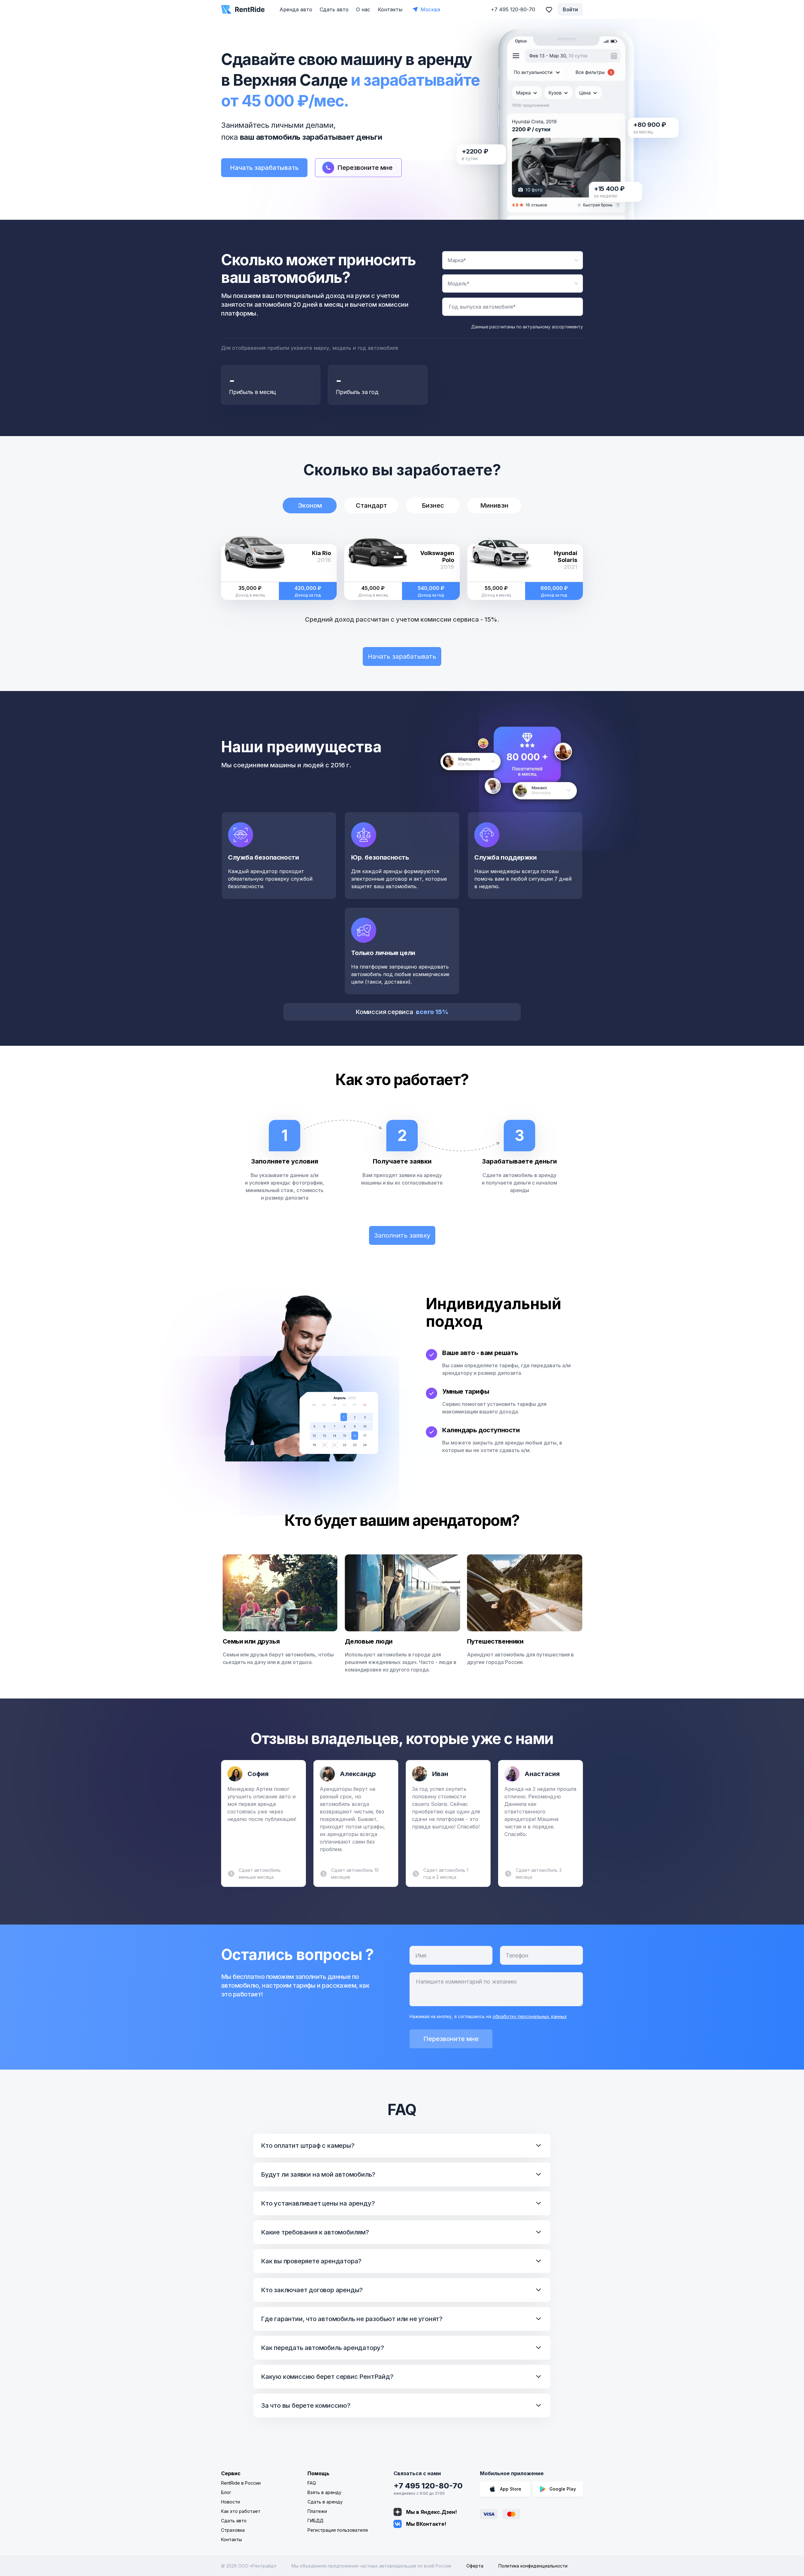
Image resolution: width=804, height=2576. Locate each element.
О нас (363, 9)
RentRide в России (241, 2483)
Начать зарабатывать (264, 168)
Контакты (390, 9)
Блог (226, 2492)
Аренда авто (296, 9)
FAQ (312, 2483)
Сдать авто (334, 9)
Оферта (475, 2566)
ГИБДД (315, 2521)
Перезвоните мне (451, 2039)
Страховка (233, 2530)
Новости (231, 2502)
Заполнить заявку (402, 1235)
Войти (570, 9)
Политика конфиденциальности (533, 2566)
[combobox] (513, 260)
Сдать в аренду (325, 2502)
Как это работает (241, 2511)
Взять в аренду (324, 2492)
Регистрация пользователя (338, 2530)
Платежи (317, 2511)
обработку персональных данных (530, 2016)
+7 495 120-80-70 (428, 2486)
